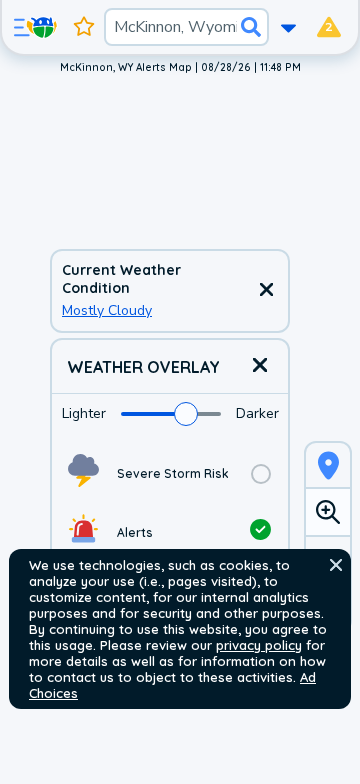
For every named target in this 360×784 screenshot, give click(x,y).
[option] (170, 473)
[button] (336, 565)
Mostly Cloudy (107, 310)
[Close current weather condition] (266, 291)
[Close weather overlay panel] (260, 366)
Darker (257, 413)
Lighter (84, 413)
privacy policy (259, 645)
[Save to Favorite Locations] (84, 27)
